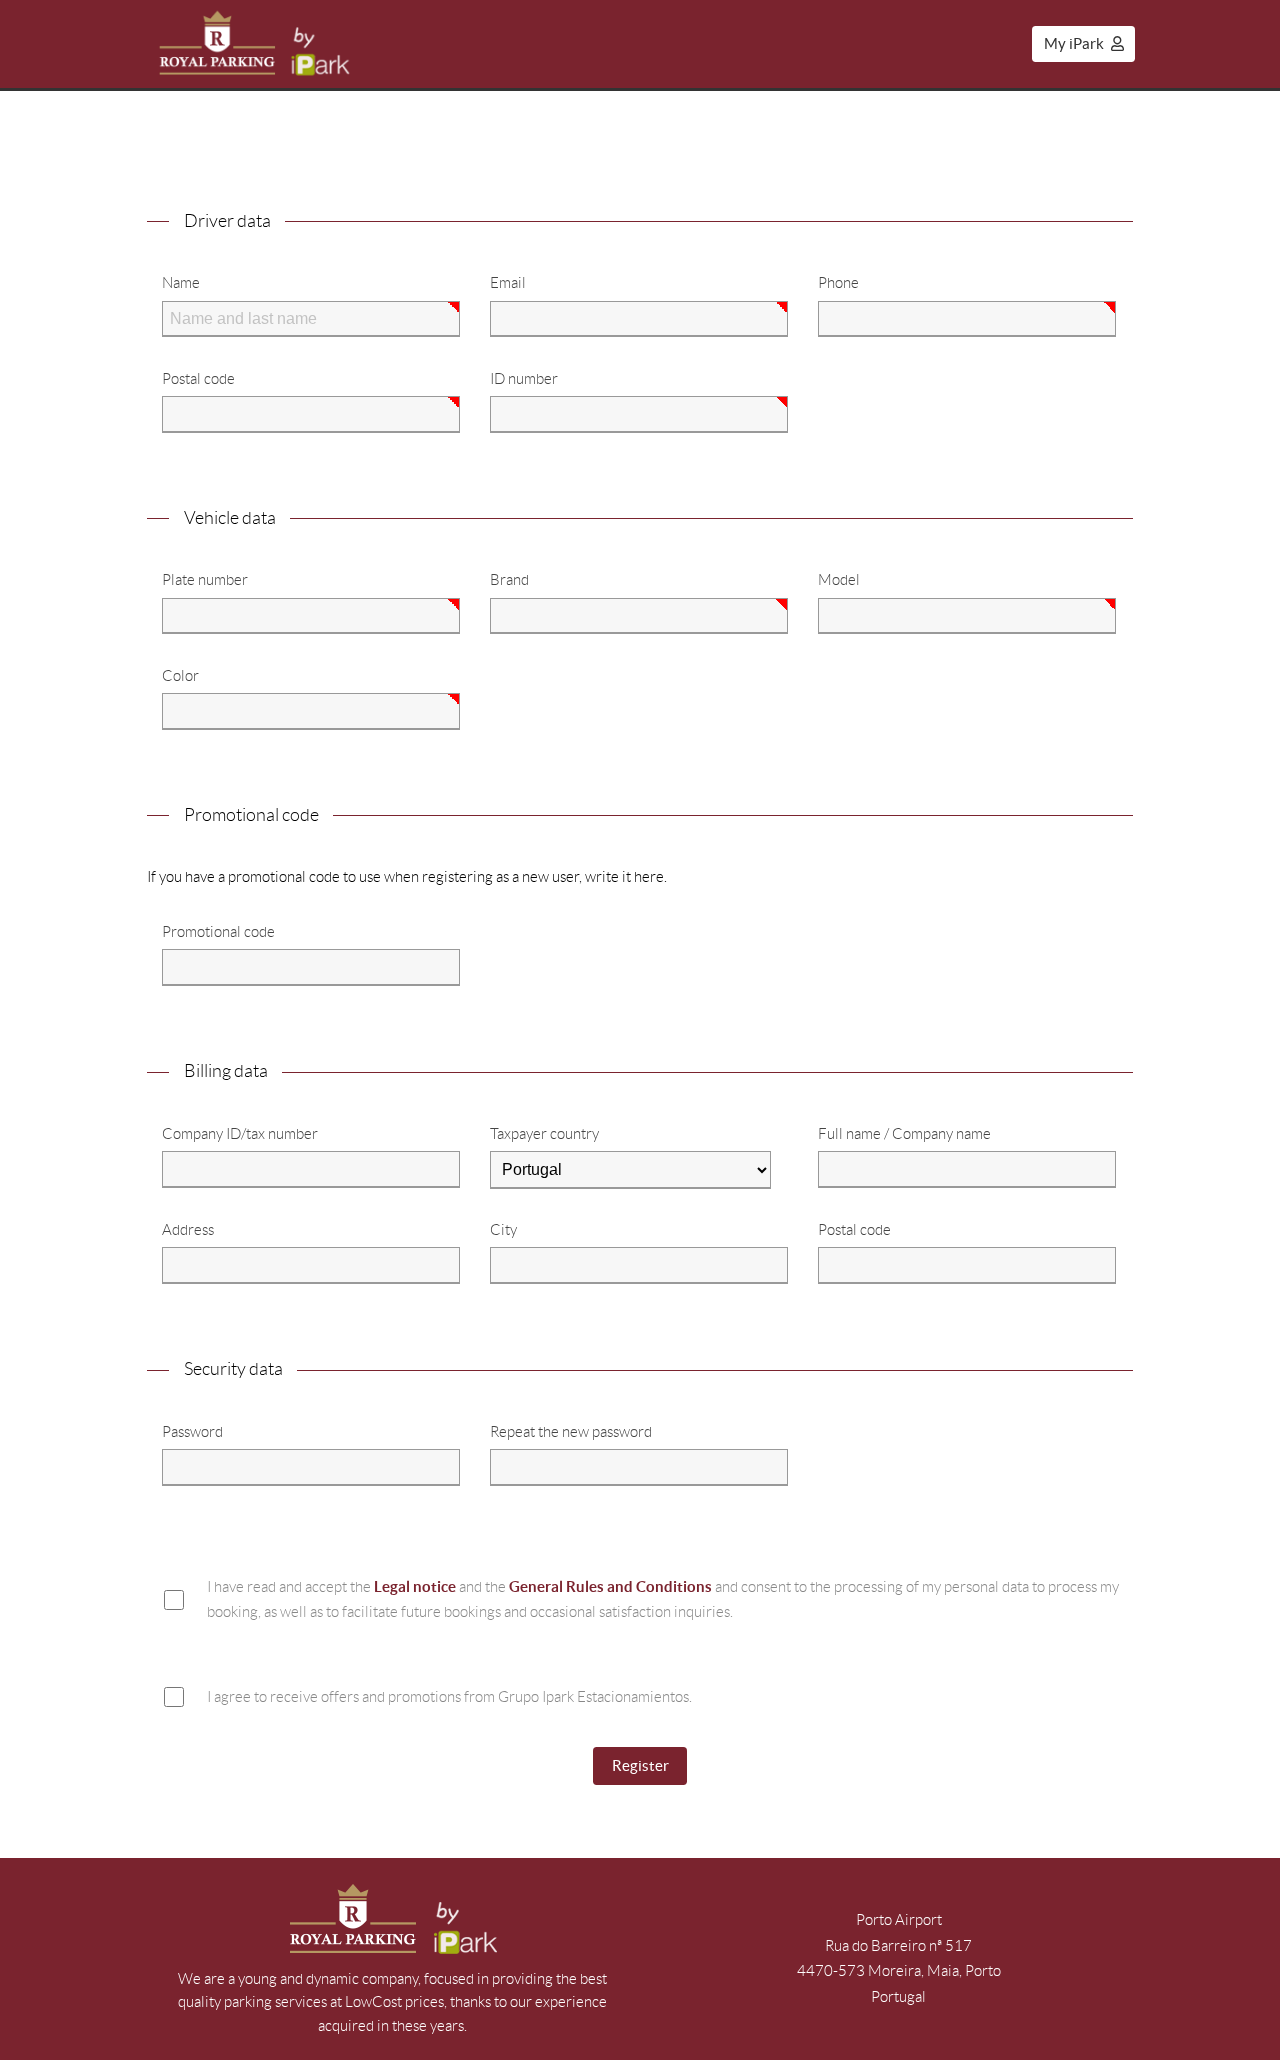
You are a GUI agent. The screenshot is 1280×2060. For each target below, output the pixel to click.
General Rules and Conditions (610, 1586)
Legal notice (415, 1586)
